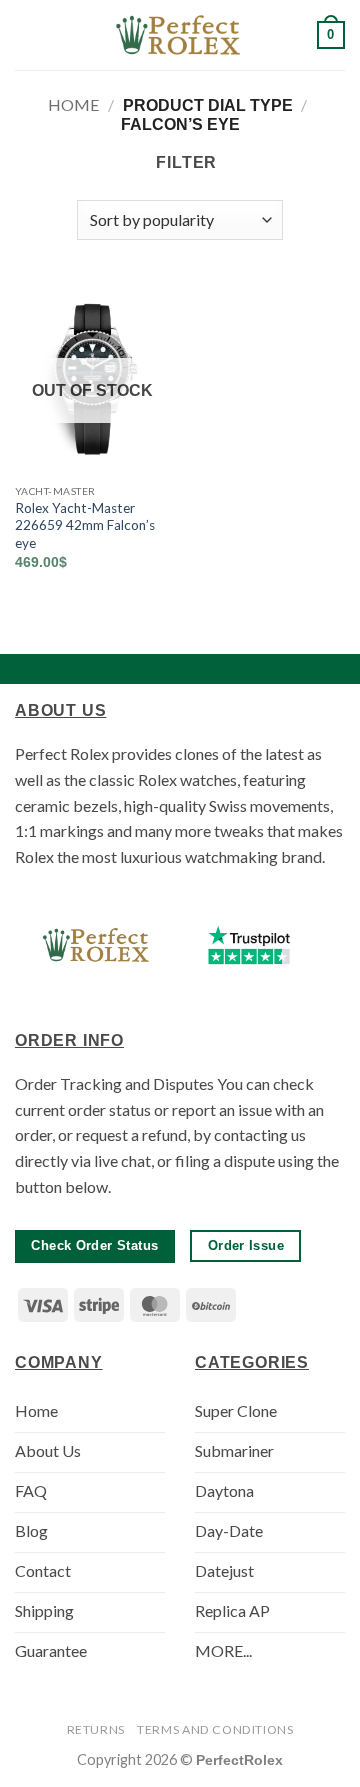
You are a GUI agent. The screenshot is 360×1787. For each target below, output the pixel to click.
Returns (96, 1729)
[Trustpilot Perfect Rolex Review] (249, 945)
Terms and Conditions (215, 1729)
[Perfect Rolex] (180, 35)
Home (73, 104)
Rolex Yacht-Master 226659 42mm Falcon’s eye (85, 525)
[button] (27, 34)
